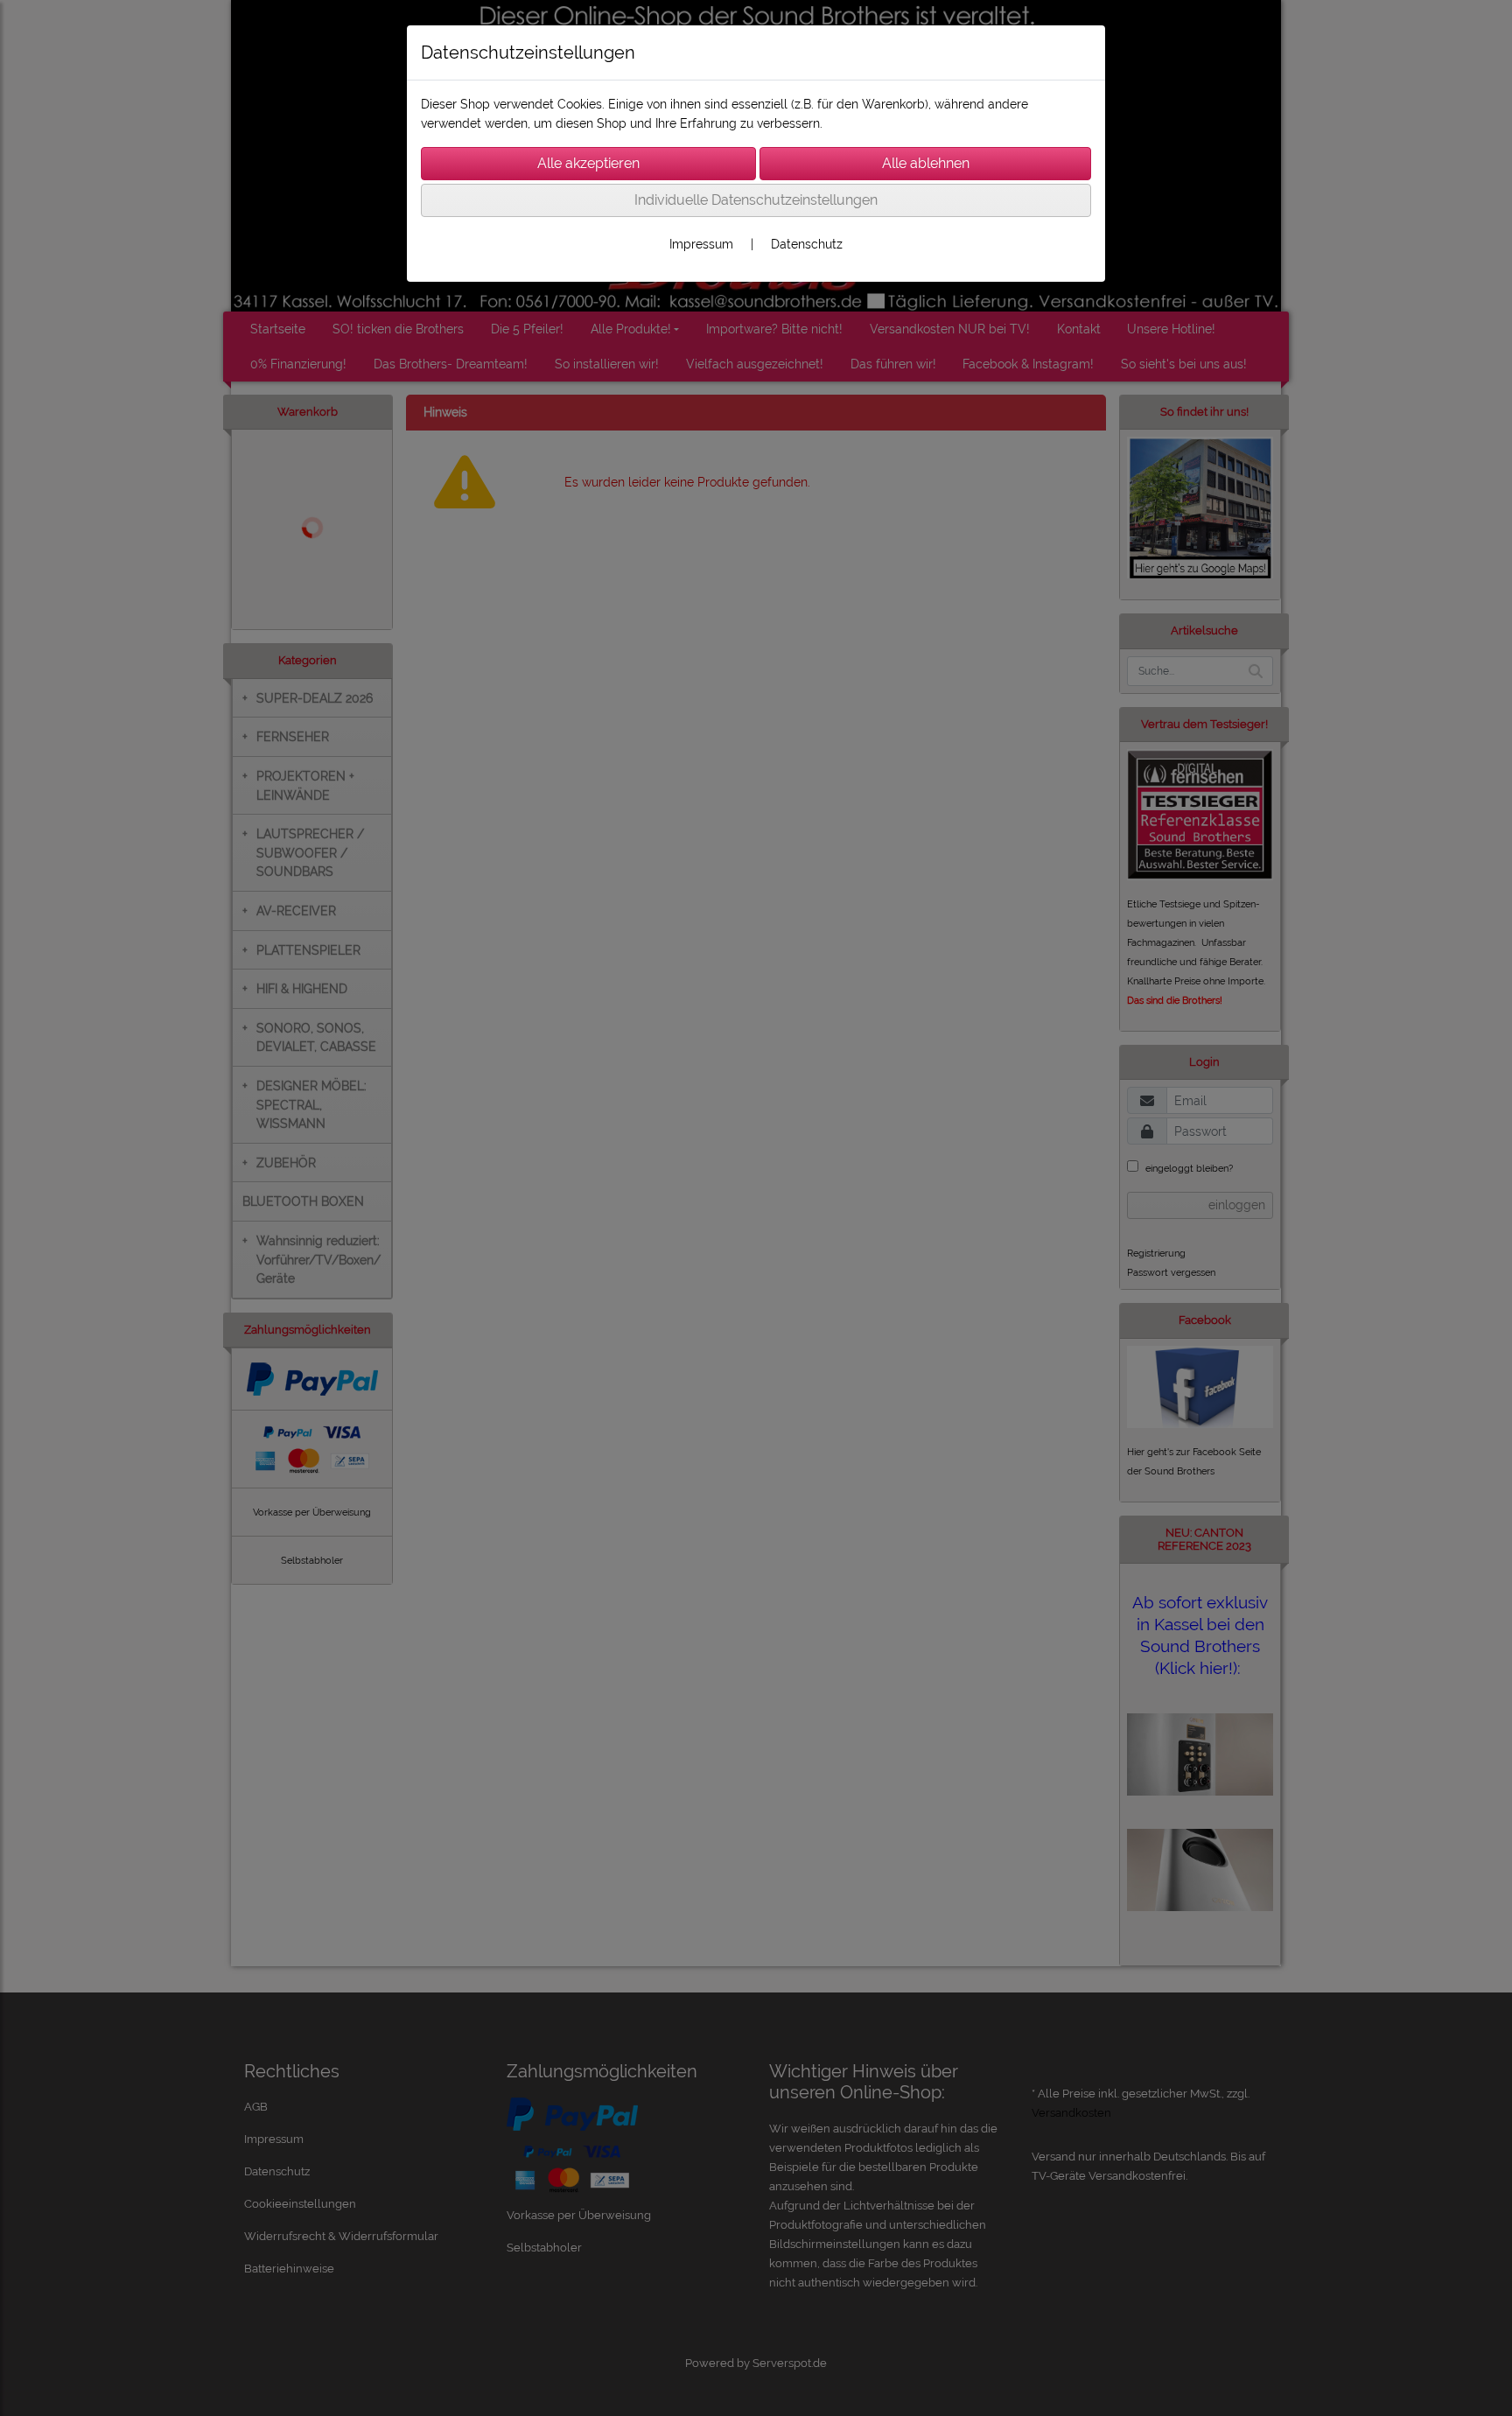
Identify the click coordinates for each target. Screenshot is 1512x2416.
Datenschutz (807, 244)
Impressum (701, 244)
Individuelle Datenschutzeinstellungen (756, 200)
